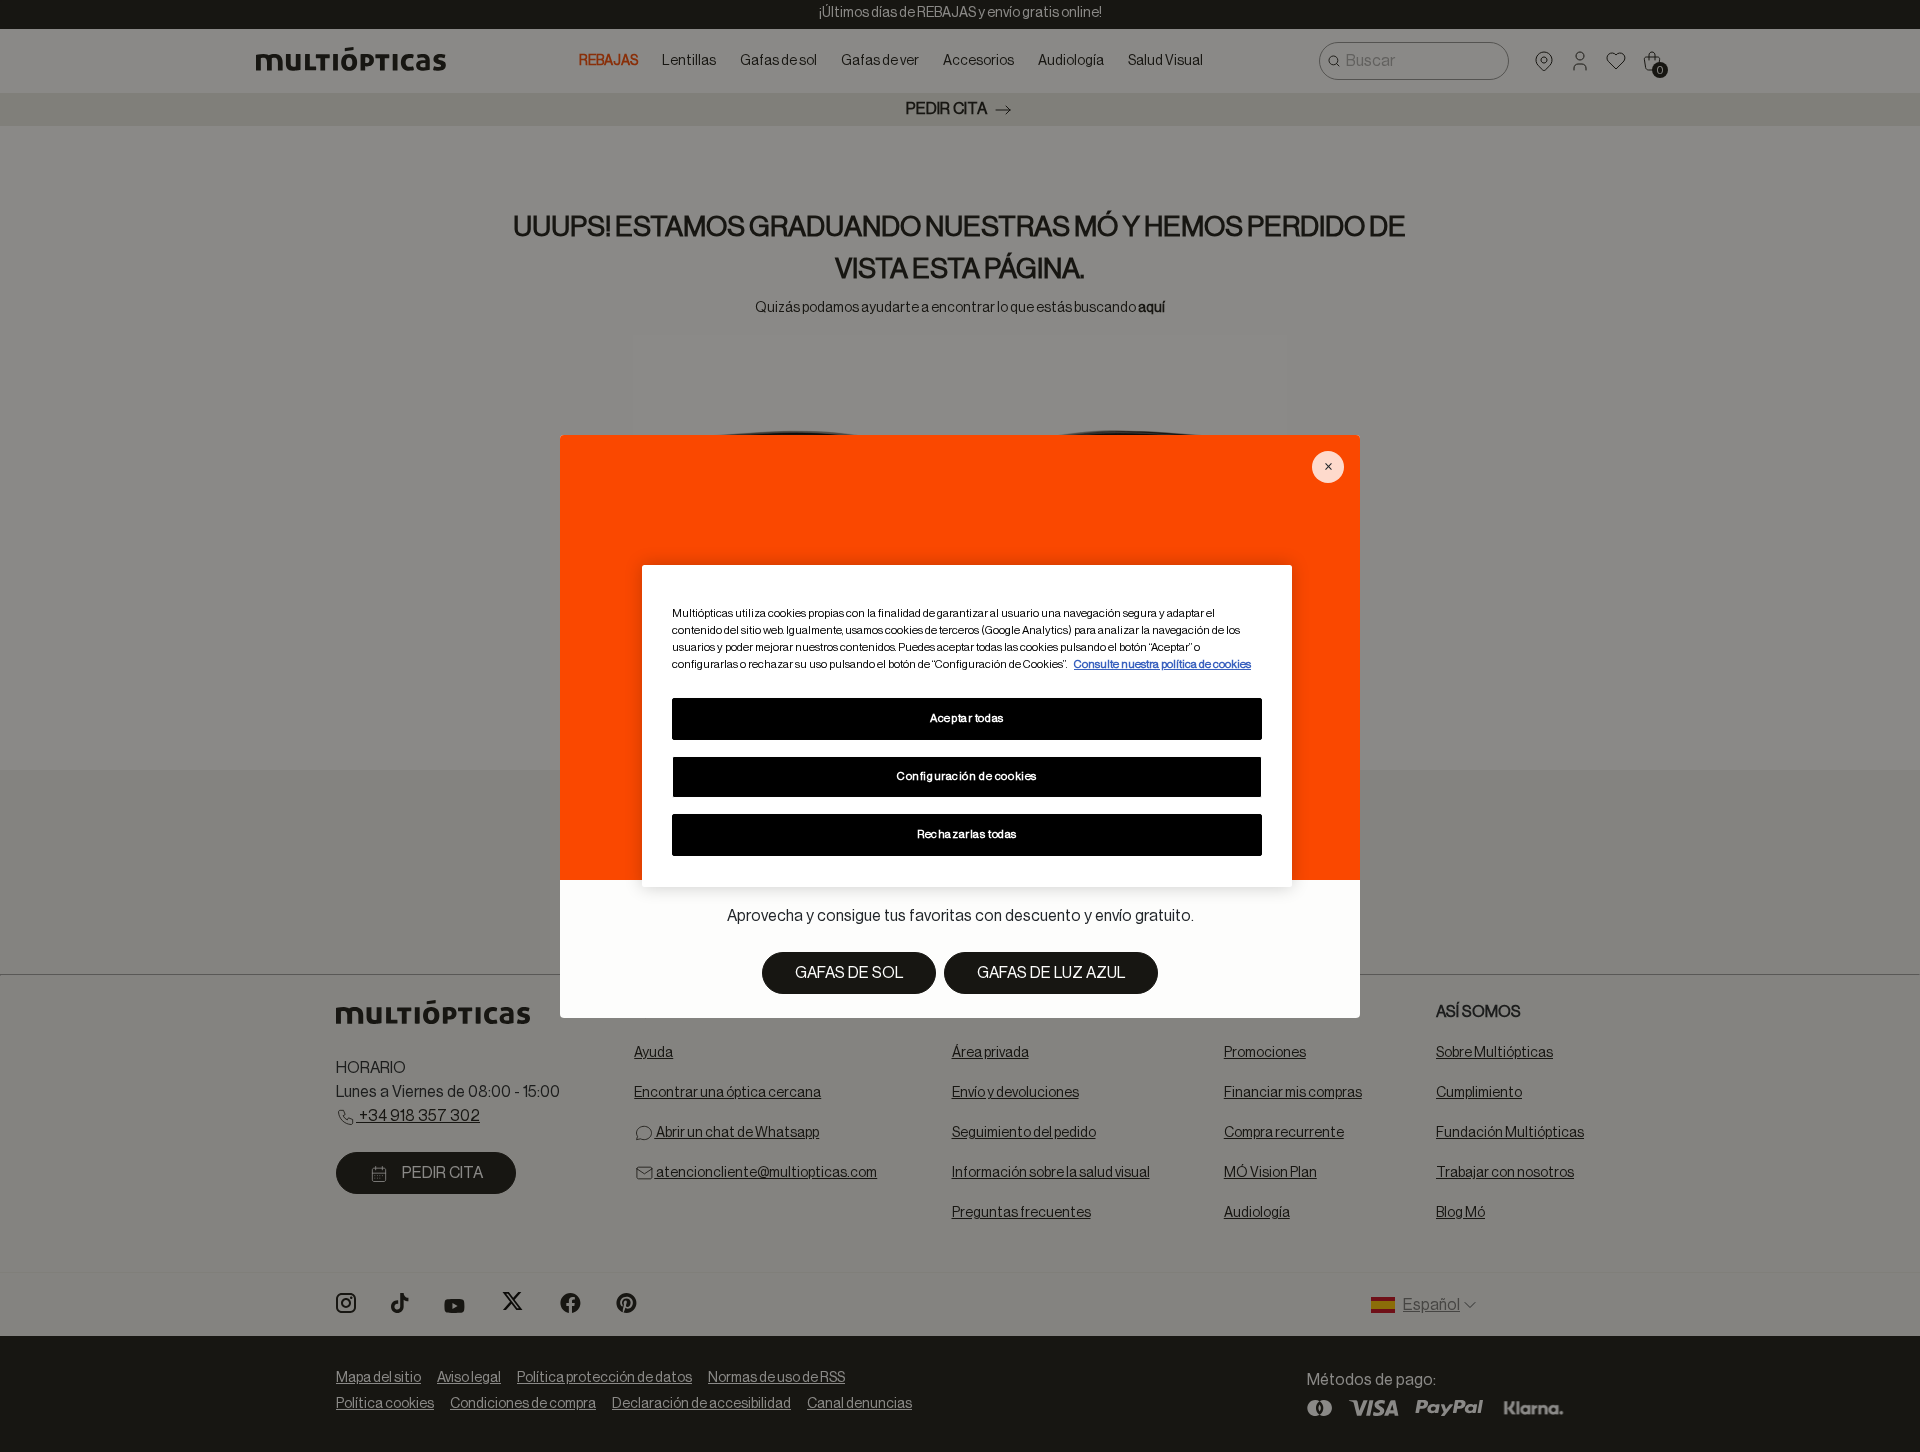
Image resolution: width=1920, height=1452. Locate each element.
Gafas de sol (849, 973)
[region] (967, 726)
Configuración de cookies (967, 776)
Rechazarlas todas (967, 834)
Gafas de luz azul (1051, 973)
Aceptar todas (966, 718)
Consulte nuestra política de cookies (1162, 664)
